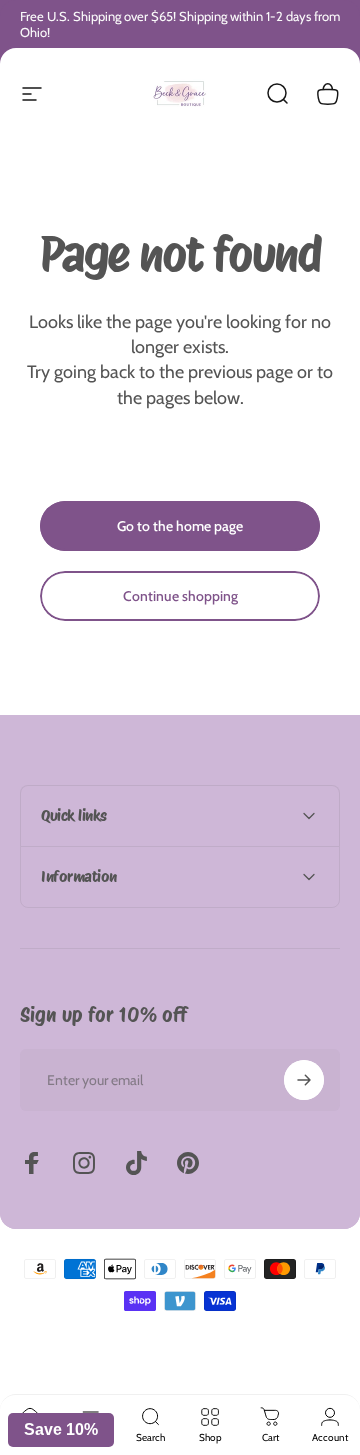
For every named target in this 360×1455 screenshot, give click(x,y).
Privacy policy (136, 1367)
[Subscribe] (304, 1080)
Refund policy (65, 1367)
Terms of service (212, 1367)
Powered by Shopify (268, 1337)
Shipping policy (291, 1367)
